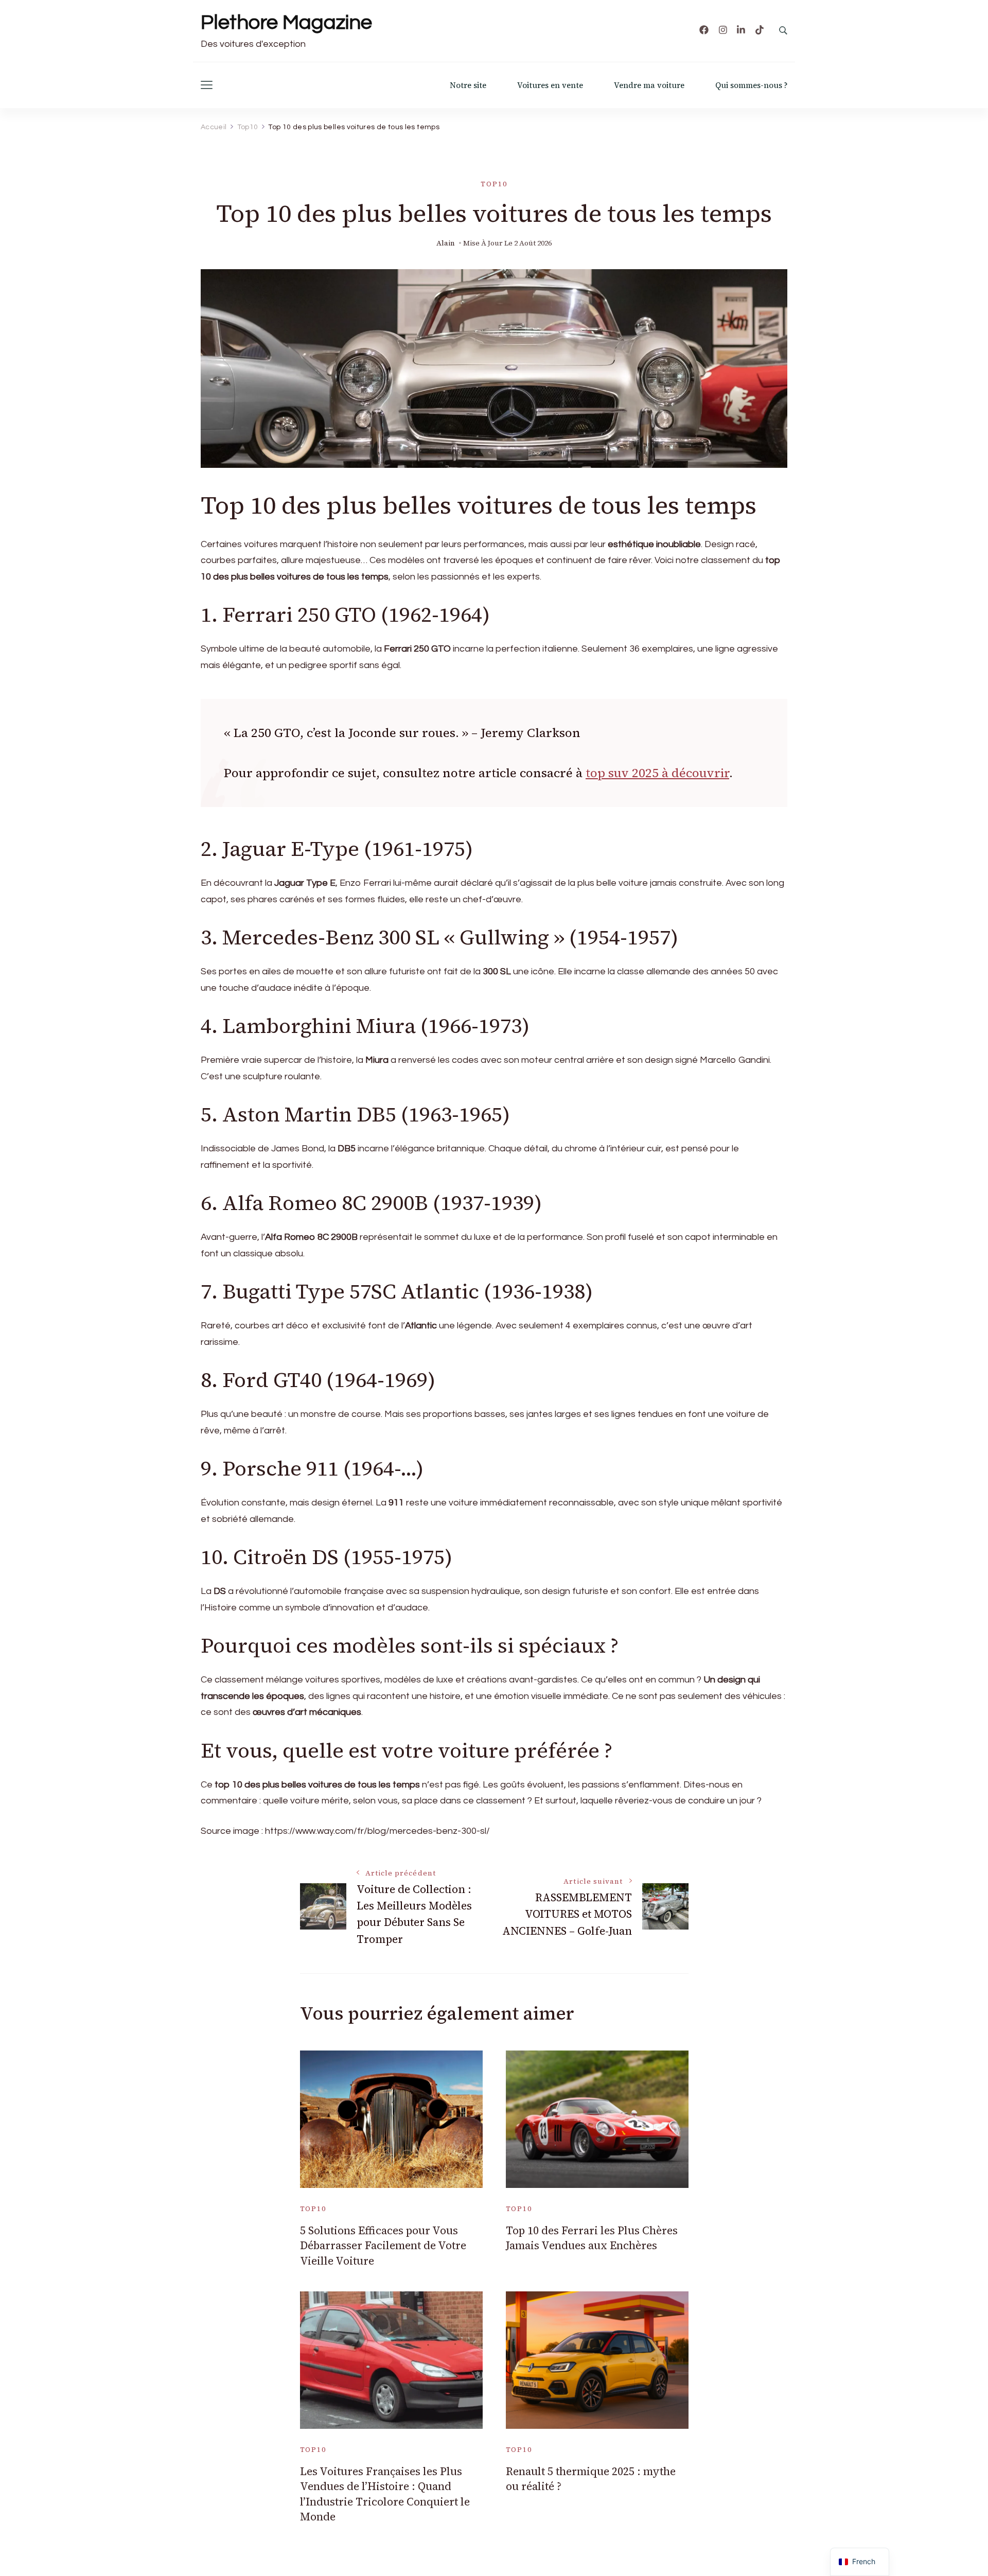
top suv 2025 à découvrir (657, 773)
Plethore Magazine (286, 22)
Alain (446, 243)
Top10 (494, 184)
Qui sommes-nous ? (751, 85)
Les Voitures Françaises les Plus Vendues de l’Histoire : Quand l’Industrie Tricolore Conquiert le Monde (385, 2494)
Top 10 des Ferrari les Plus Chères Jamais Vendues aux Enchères (592, 2238)
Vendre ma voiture (649, 85)
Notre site (468, 85)
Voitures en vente (550, 85)
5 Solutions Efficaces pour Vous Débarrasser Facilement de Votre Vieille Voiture (383, 2246)
